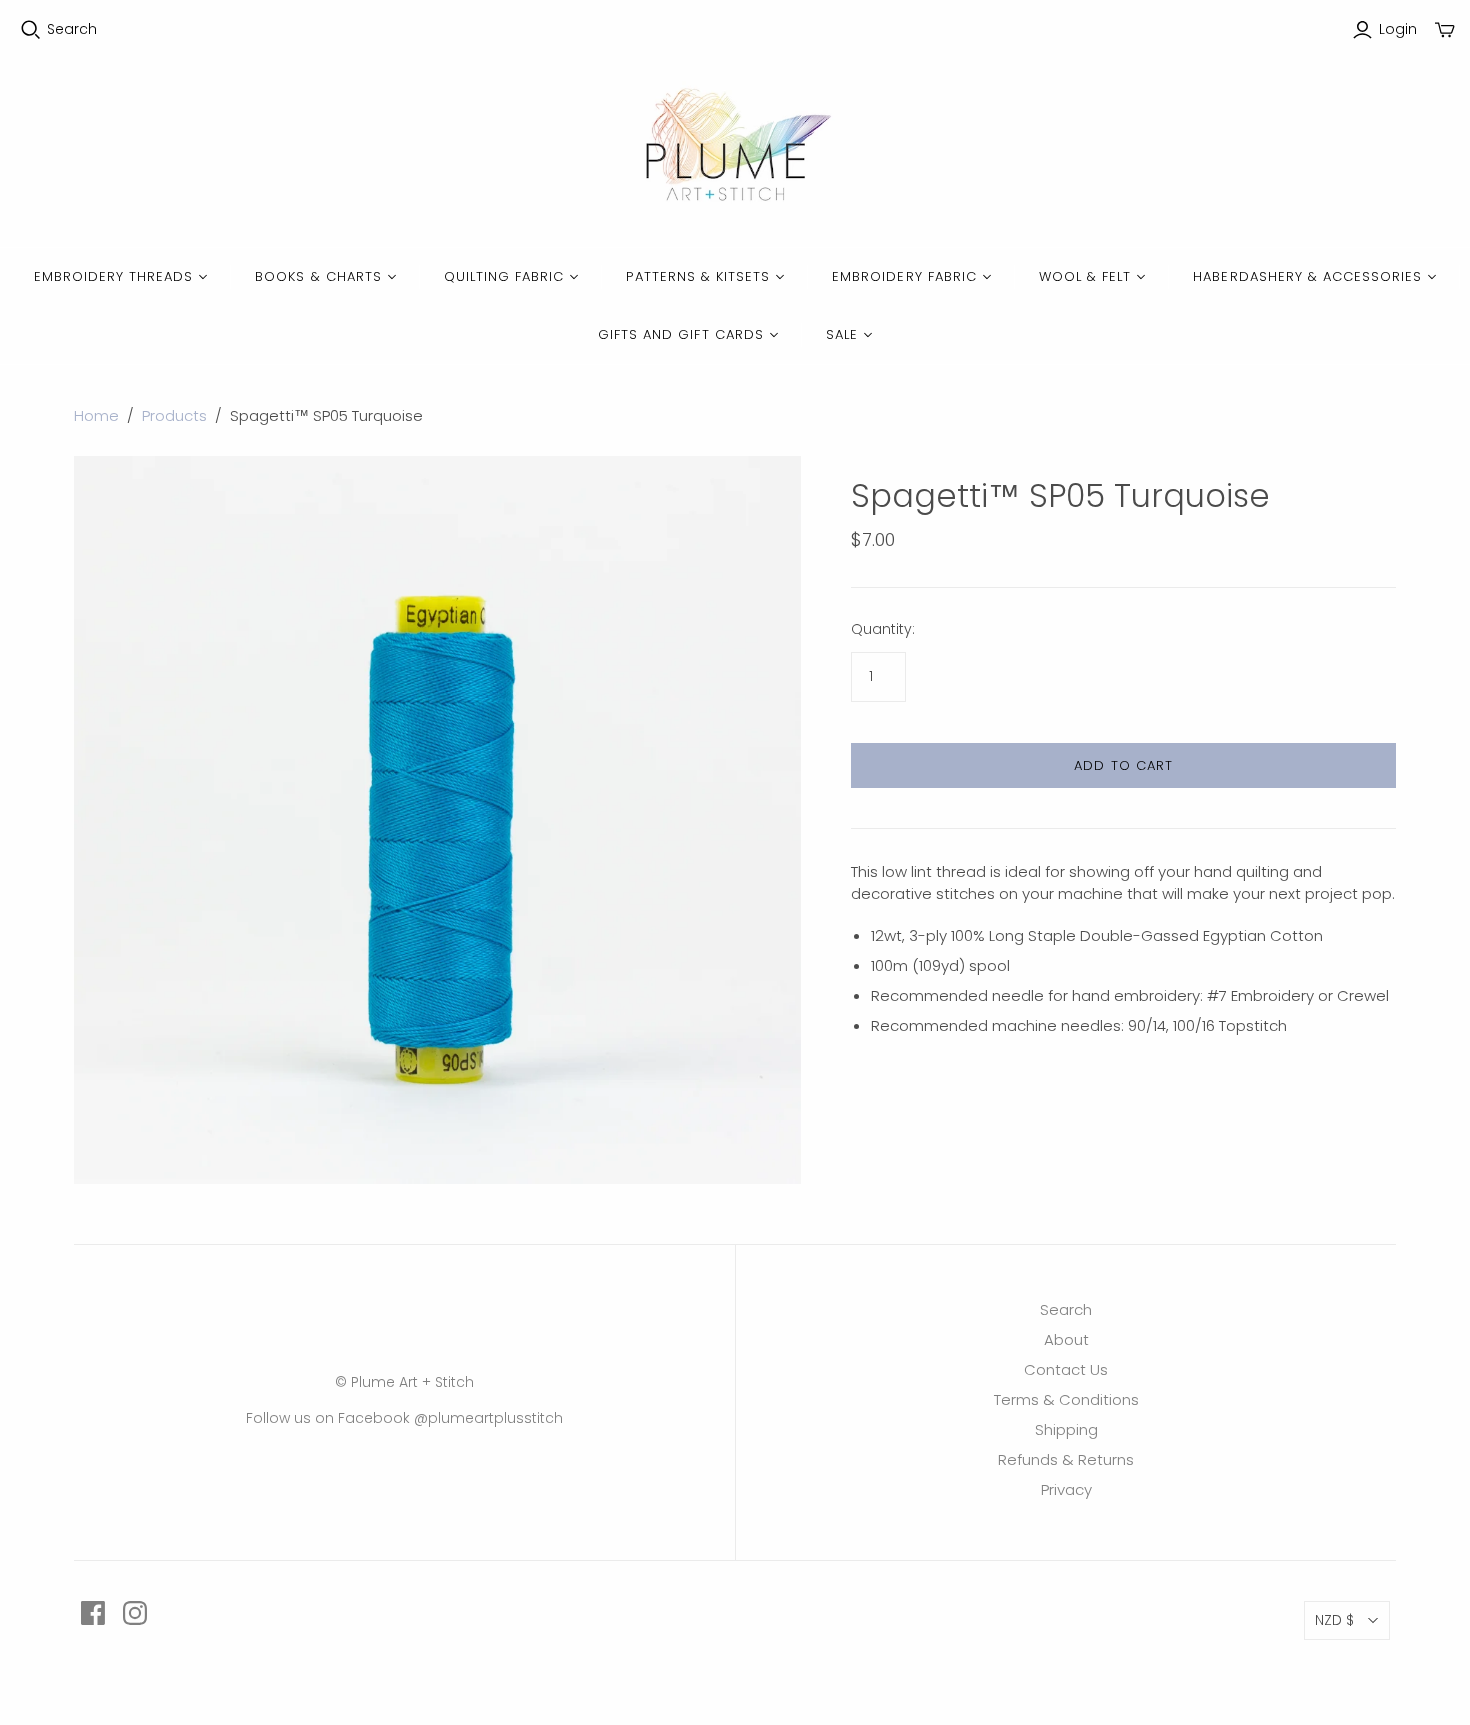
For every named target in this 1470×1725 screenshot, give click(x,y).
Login (1398, 29)
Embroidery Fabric (904, 276)
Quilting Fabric (504, 276)
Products (174, 415)
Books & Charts (318, 276)
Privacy (1066, 1489)
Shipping (1066, 1429)
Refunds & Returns (1066, 1459)
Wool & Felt (1085, 276)
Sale (842, 334)
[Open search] (31, 30)
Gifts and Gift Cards (681, 334)
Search (72, 29)
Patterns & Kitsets (698, 276)
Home (96, 415)
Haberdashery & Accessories (1307, 276)
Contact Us (1066, 1369)
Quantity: (883, 629)
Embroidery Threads (114, 276)
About (1066, 1339)
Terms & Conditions (1066, 1399)
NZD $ (1334, 1620)
